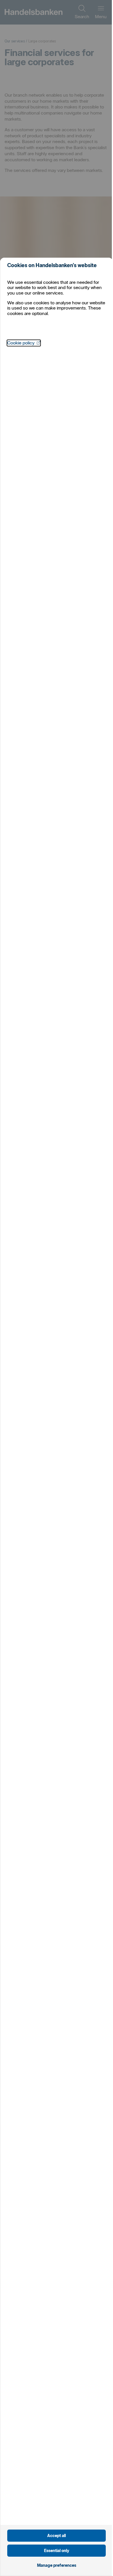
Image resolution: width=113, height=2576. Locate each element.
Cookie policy (24, 343)
